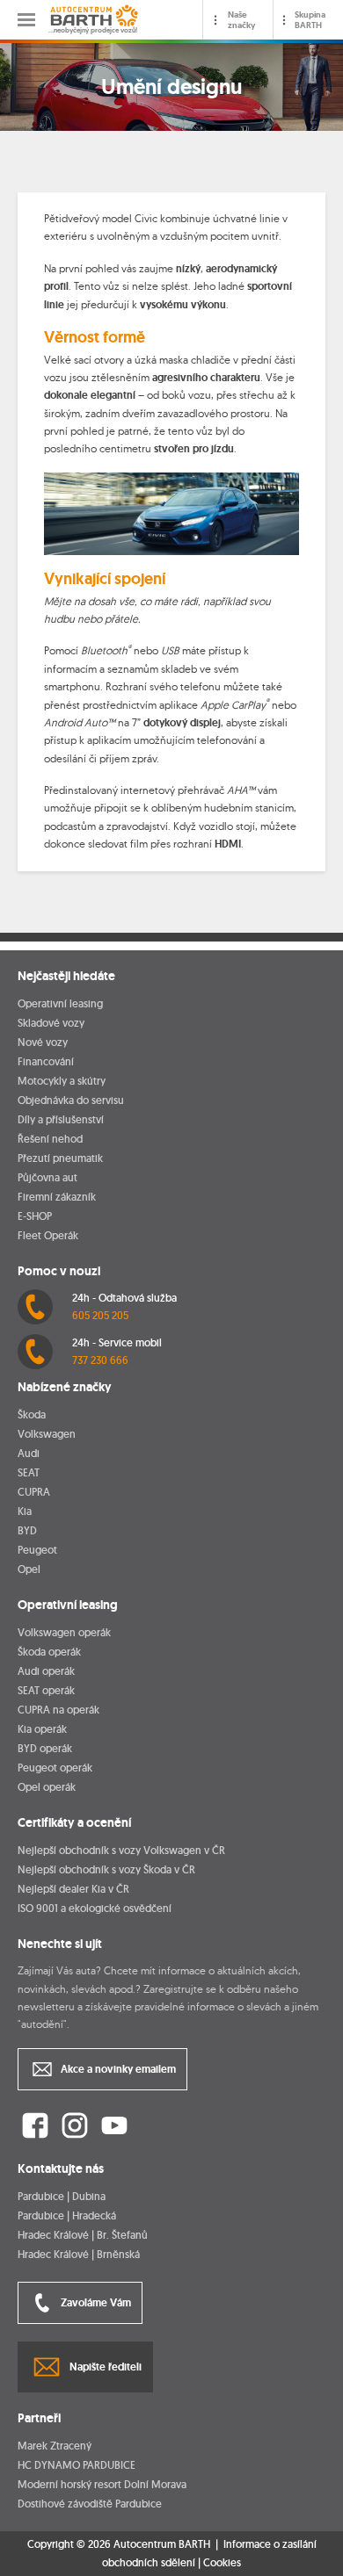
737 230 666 (100, 1360)
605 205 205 (100, 1315)
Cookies (222, 2563)
